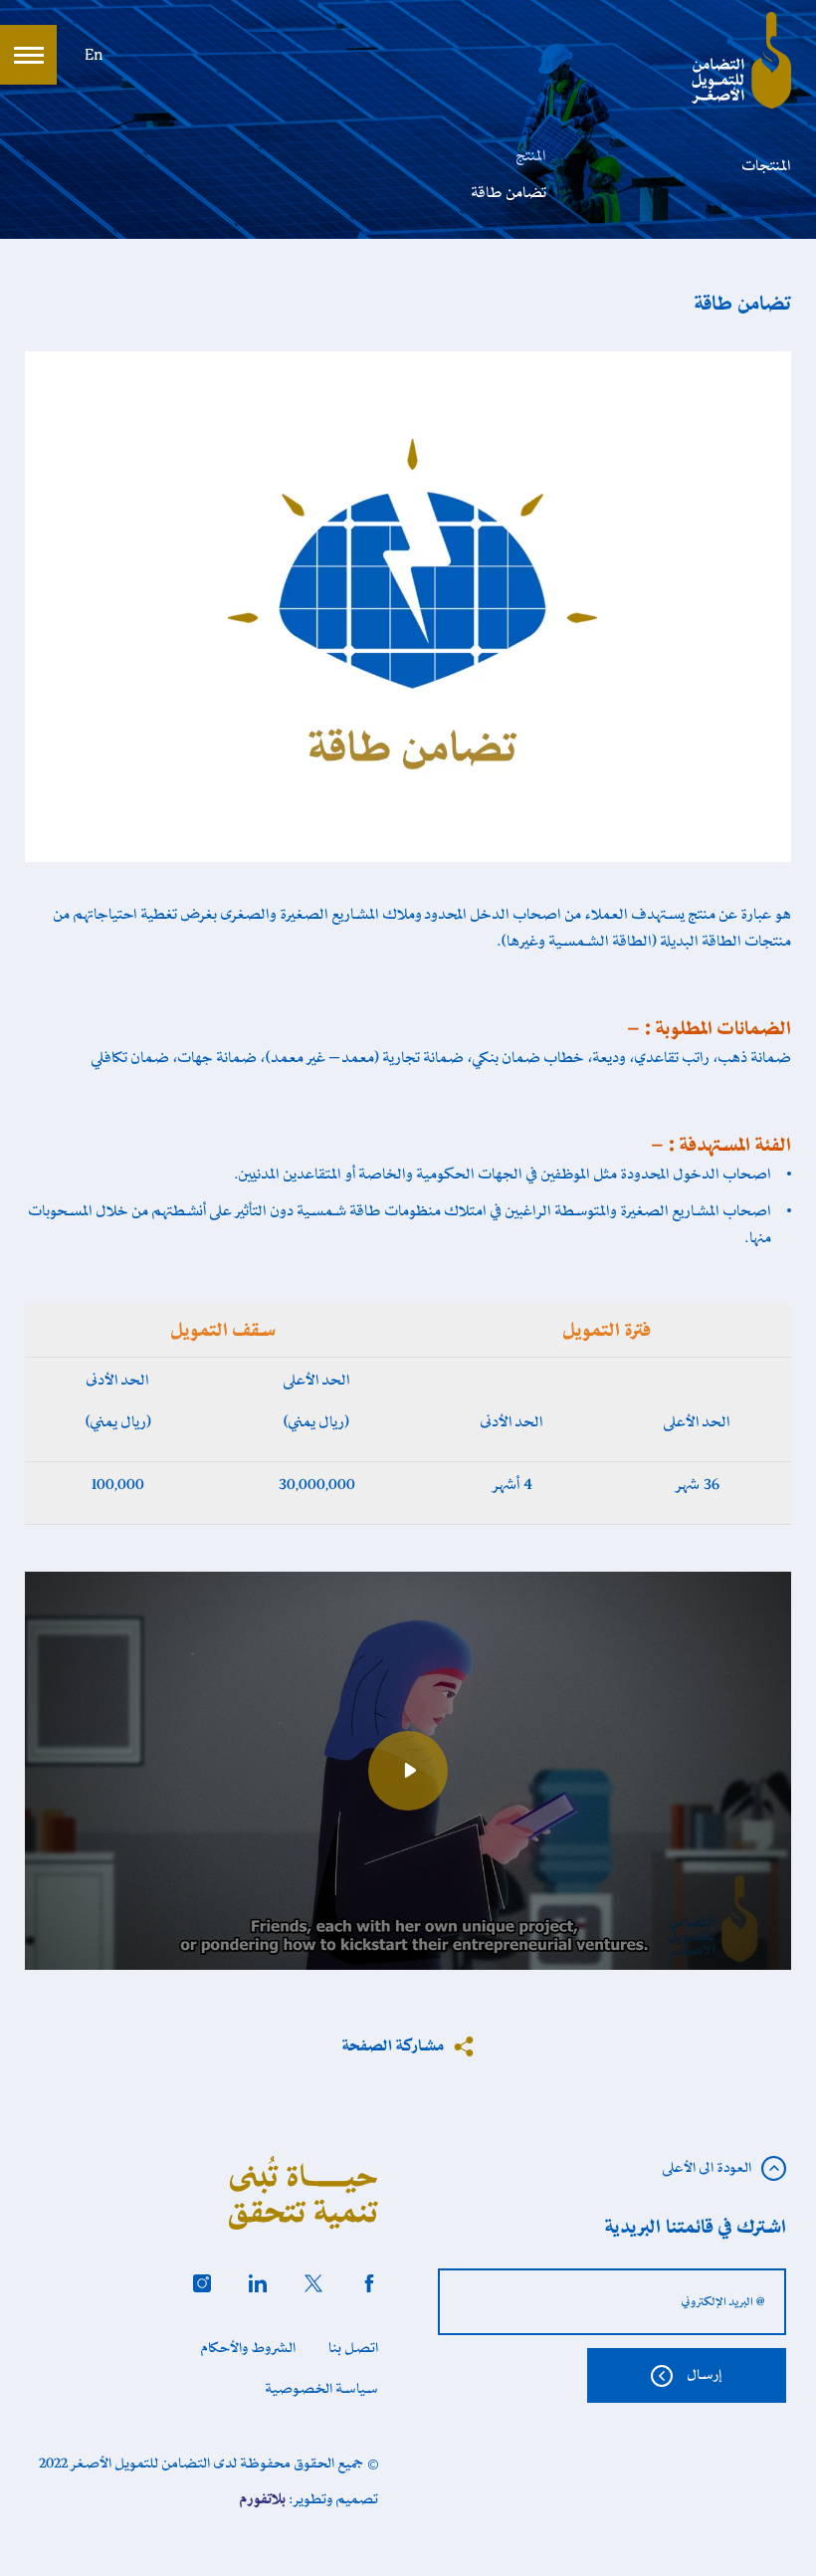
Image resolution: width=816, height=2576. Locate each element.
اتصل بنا (353, 2348)
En (94, 56)
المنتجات (767, 166)
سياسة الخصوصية (322, 2389)
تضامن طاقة (509, 193)
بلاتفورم (263, 2499)
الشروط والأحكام (248, 2348)
